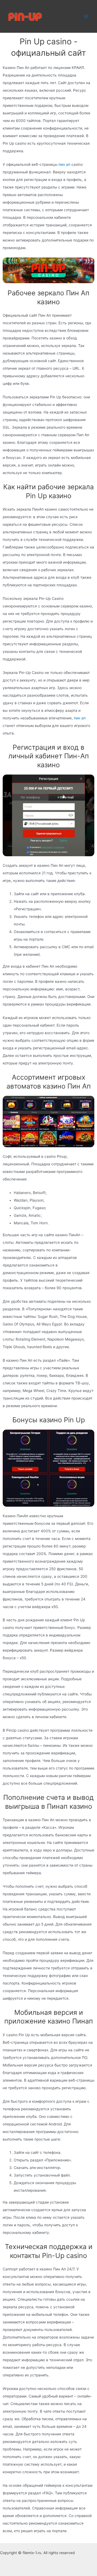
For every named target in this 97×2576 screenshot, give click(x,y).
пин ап (64, 164)
